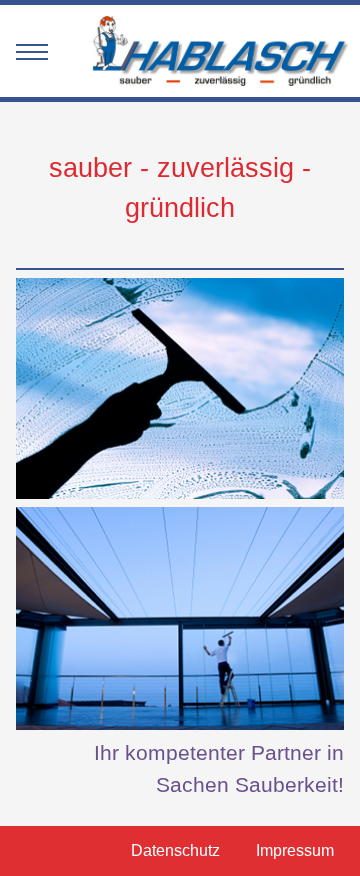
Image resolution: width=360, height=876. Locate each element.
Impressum (295, 850)
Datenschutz (175, 850)
